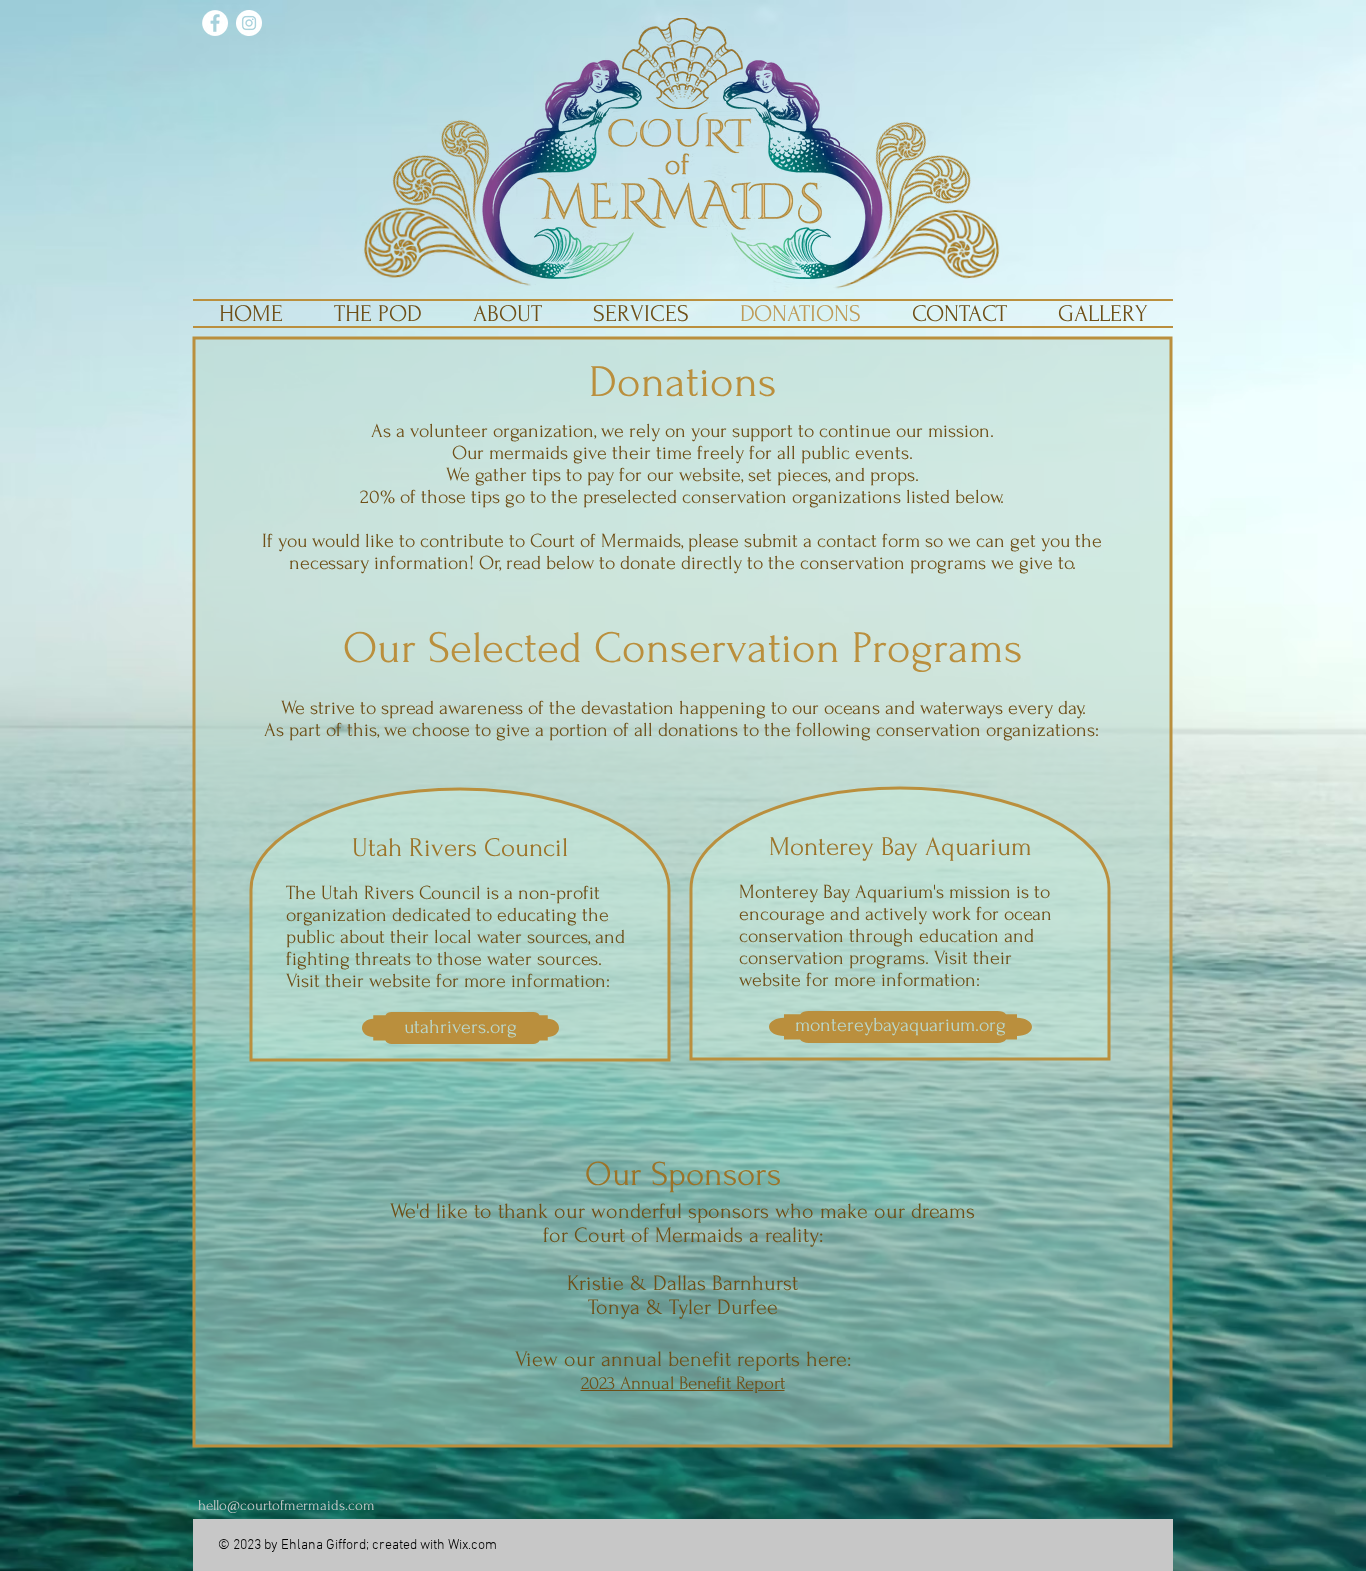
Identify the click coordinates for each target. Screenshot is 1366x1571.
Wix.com (472, 1545)
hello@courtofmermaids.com (286, 1505)
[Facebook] (215, 23)
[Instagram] (249, 23)
